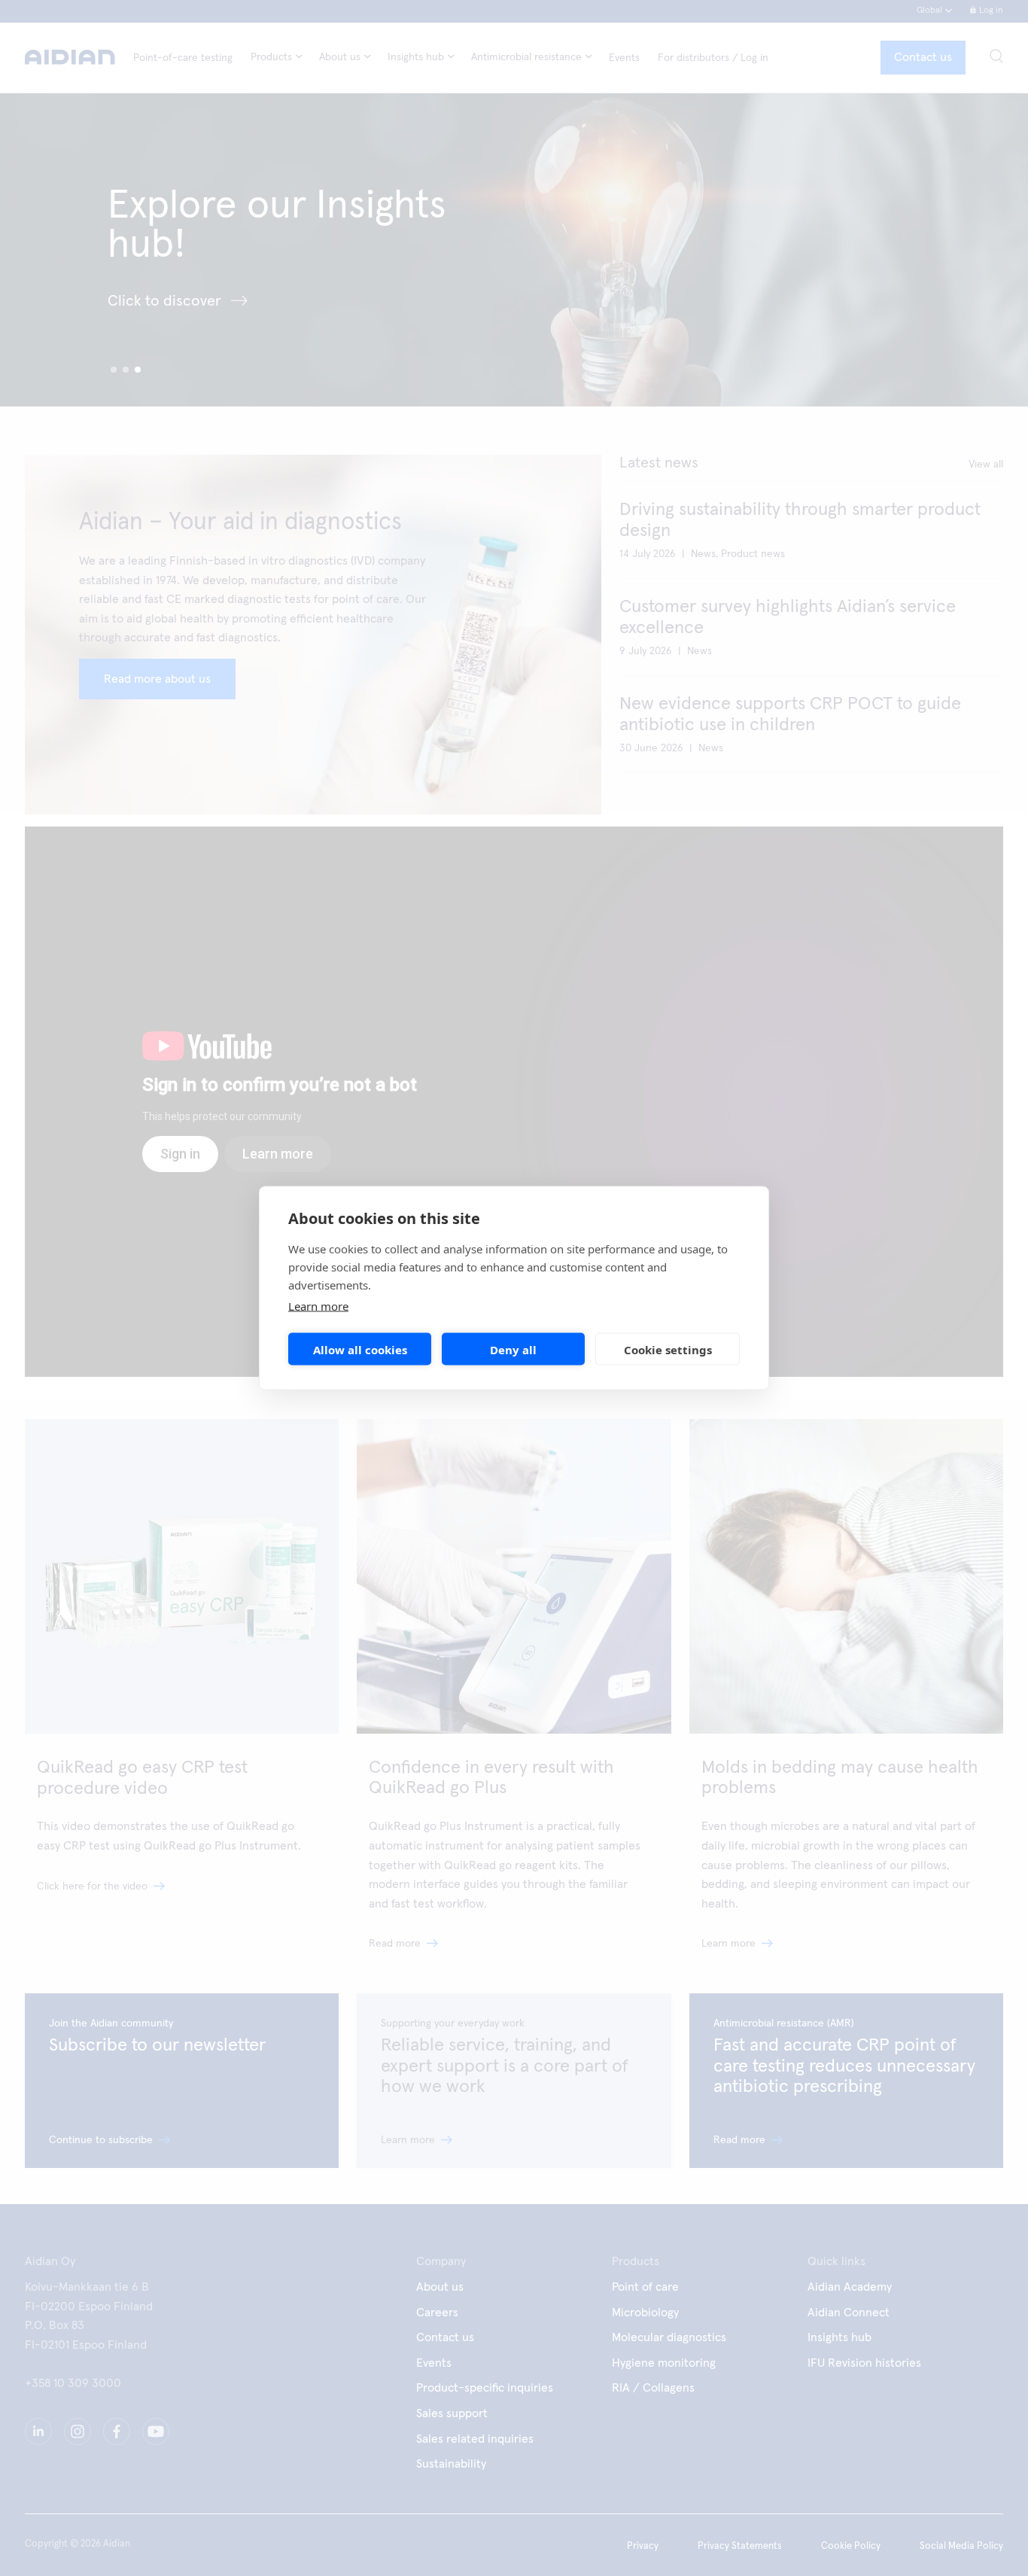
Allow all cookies (360, 1349)
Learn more (318, 1306)
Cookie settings (668, 1349)
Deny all (513, 1349)
